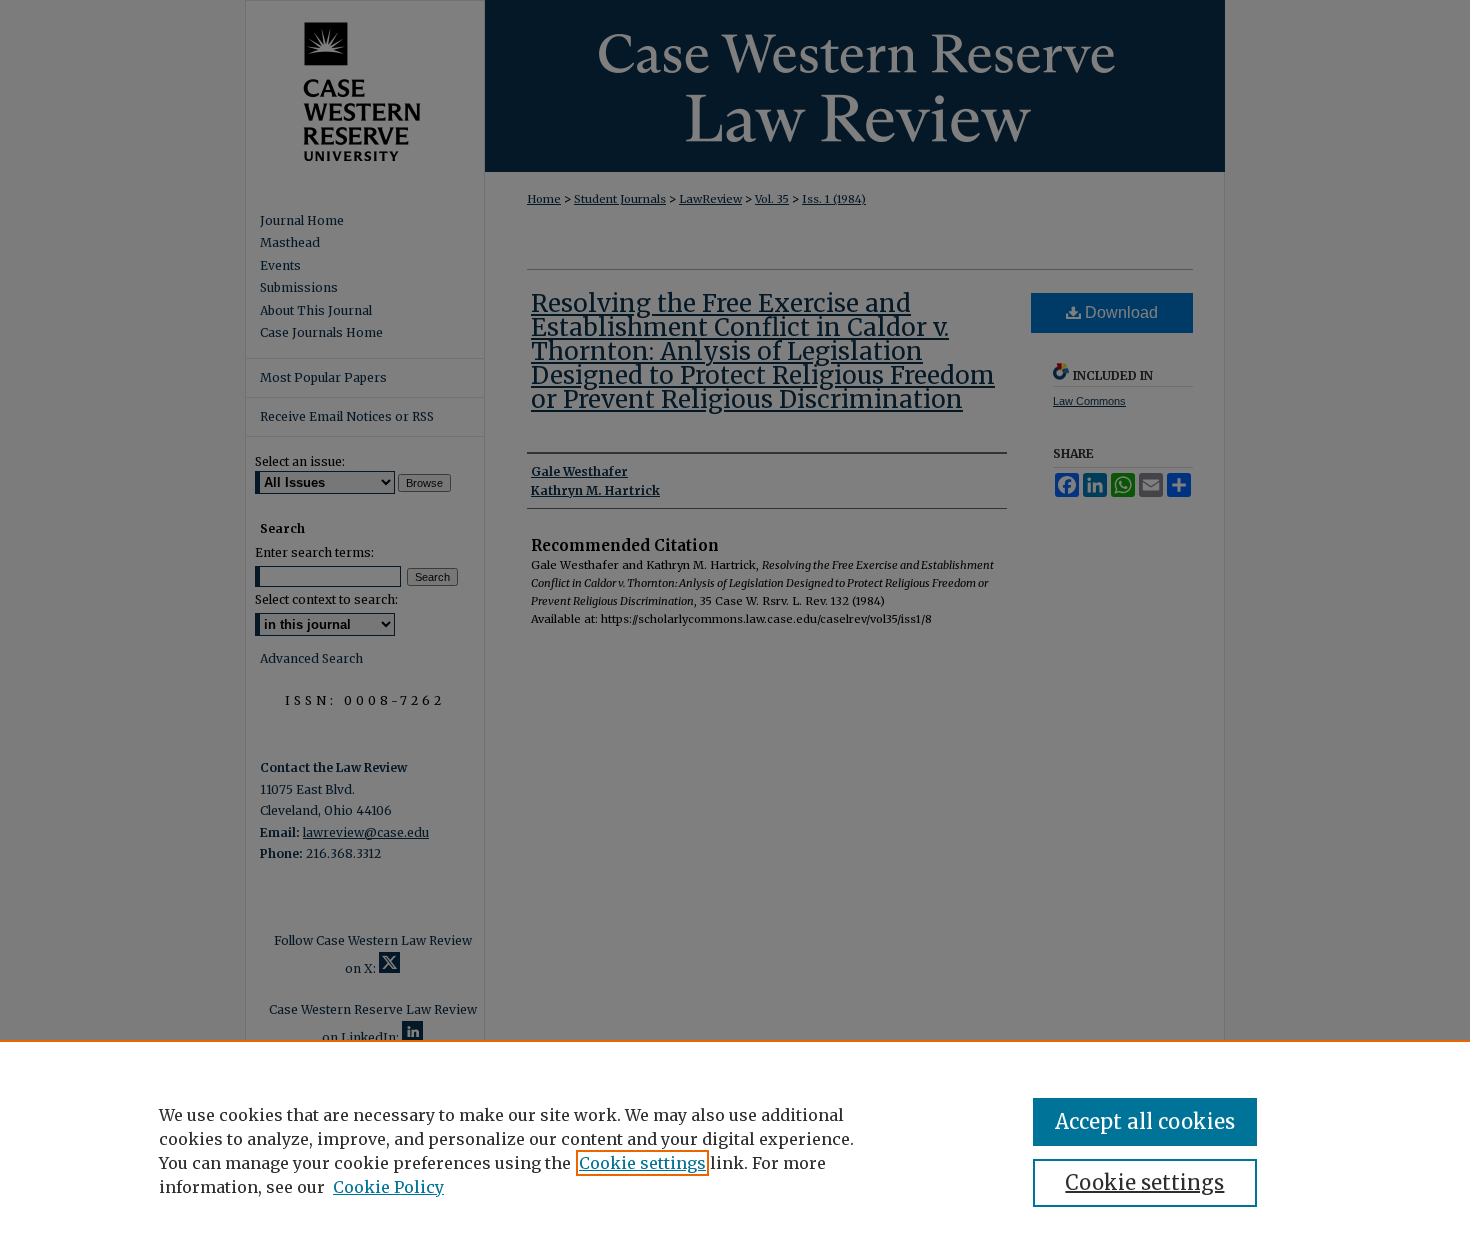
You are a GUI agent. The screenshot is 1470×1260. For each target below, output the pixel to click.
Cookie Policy (388, 1187)
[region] (735, 1150)
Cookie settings (642, 1163)
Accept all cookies (1145, 1121)
